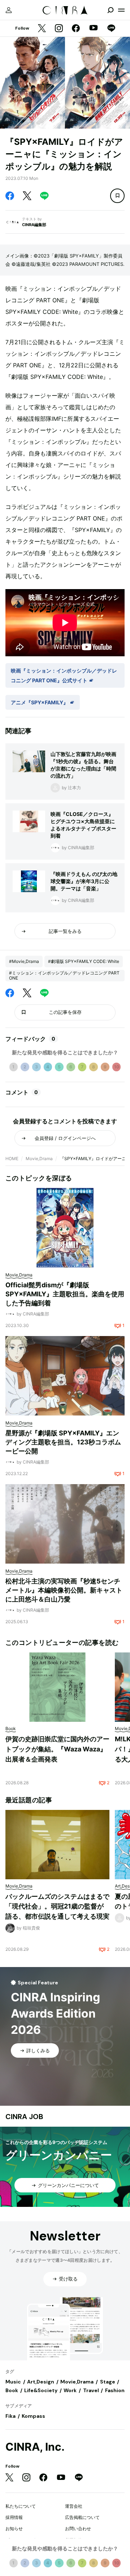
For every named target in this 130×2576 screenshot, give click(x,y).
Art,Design (41, 2382)
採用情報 (14, 2517)
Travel (91, 2390)
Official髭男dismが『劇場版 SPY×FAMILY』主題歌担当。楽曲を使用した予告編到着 (65, 1294)
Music (13, 2382)
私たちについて (21, 2506)
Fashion (115, 2390)
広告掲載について (82, 2517)
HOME (12, 1159)
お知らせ (14, 2529)
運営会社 (74, 2506)
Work (70, 2390)
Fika (10, 2416)
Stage (108, 2382)
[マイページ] (9, 10)
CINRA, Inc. (35, 2447)
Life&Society (41, 2390)
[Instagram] (59, 29)
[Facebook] (76, 29)
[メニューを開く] (121, 10)
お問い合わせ (78, 2529)
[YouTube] (94, 29)
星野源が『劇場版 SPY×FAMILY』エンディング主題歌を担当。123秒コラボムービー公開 (63, 1442)
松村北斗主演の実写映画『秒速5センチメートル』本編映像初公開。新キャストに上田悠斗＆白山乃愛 (64, 1590)
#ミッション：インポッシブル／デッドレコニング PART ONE (64, 975)
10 (117, 1067)
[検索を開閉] (110, 10)
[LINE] (111, 29)
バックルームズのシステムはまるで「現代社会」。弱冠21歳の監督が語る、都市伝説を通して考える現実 (57, 1906)
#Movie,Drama (24, 961)
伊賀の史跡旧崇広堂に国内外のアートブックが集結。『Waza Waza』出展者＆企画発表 (57, 1749)
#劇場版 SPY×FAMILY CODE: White (84, 961)
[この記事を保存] (117, 196)
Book (12, 2390)
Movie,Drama (39, 1159)
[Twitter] (42, 29)
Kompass (33, 2416)
